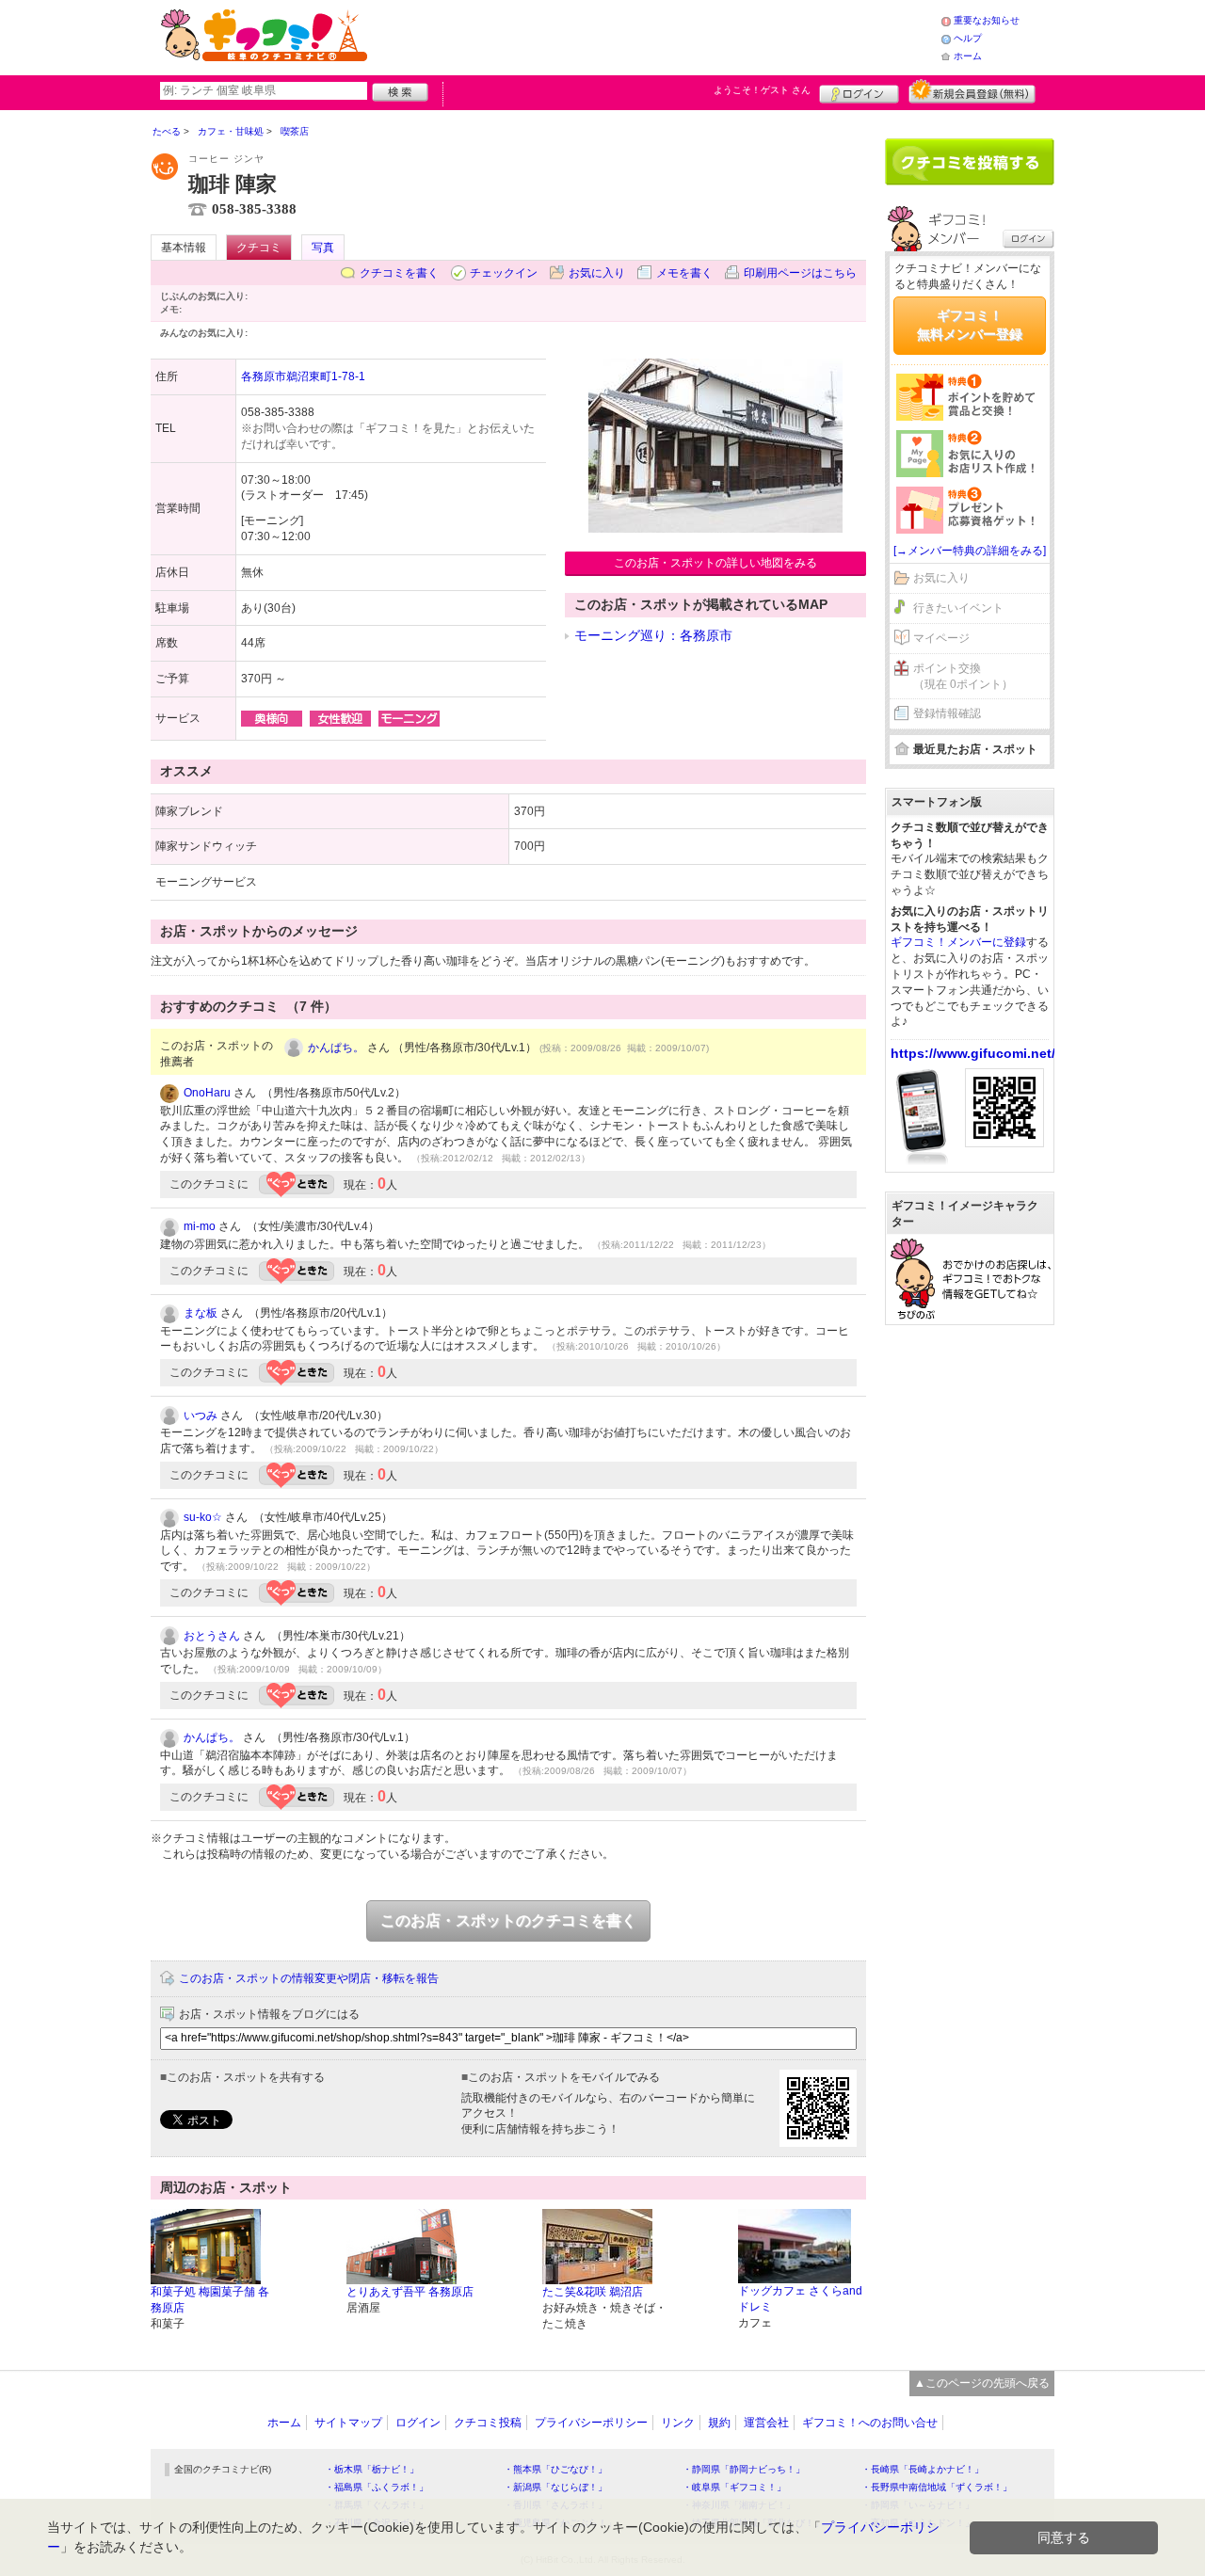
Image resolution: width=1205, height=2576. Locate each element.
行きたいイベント (958, 608)
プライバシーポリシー (591, 2423)
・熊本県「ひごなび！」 (555, 2469)
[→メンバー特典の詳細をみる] (970, 551)
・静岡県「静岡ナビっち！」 (744, 2469)
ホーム (968, 56)
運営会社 (766, 2423)
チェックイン (504, 273)
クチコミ (259, 248)
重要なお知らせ (987, 20)
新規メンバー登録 (972, 91)
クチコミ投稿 (488, 2423)
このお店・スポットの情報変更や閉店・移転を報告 (309, 1978)
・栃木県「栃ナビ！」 (372, 2469)
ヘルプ (968, 38)
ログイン (859, 91)
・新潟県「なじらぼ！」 (555, 2487)
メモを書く (684, 273)
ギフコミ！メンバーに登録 (958, 942)
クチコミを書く (399, 273)
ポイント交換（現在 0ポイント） (963, 676)
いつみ (201, 1416)
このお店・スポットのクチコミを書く (508, 1920)
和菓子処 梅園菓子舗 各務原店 (210, 2300)
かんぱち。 (336, 1048)
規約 (719, 2423)
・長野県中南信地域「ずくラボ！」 (937, 2487)
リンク (678, 2423)
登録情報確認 (947, 713)
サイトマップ (348, 2423)
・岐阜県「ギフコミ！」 (734, 2487)
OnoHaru (207, 1093)
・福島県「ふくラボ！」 (377, 2487)
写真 (323, 248)
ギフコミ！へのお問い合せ (870, 2423)
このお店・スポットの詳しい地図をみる (715, 563)
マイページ (941, 638)
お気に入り (597, 273)
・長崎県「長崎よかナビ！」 (923, 2469)
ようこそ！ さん (762, 90)
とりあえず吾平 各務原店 (410, 2292)
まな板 (201, 1313)
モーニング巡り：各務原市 (653, 635)
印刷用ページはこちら (800, 273)
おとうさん (212, 1636)
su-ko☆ (203, 1517)
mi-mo (200, 1226)
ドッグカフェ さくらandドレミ (800, 2299)
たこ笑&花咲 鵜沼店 (593, 2292)
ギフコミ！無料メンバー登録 (970, 325)
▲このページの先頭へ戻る (982, 2383)
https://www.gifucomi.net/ (973, 1053)
